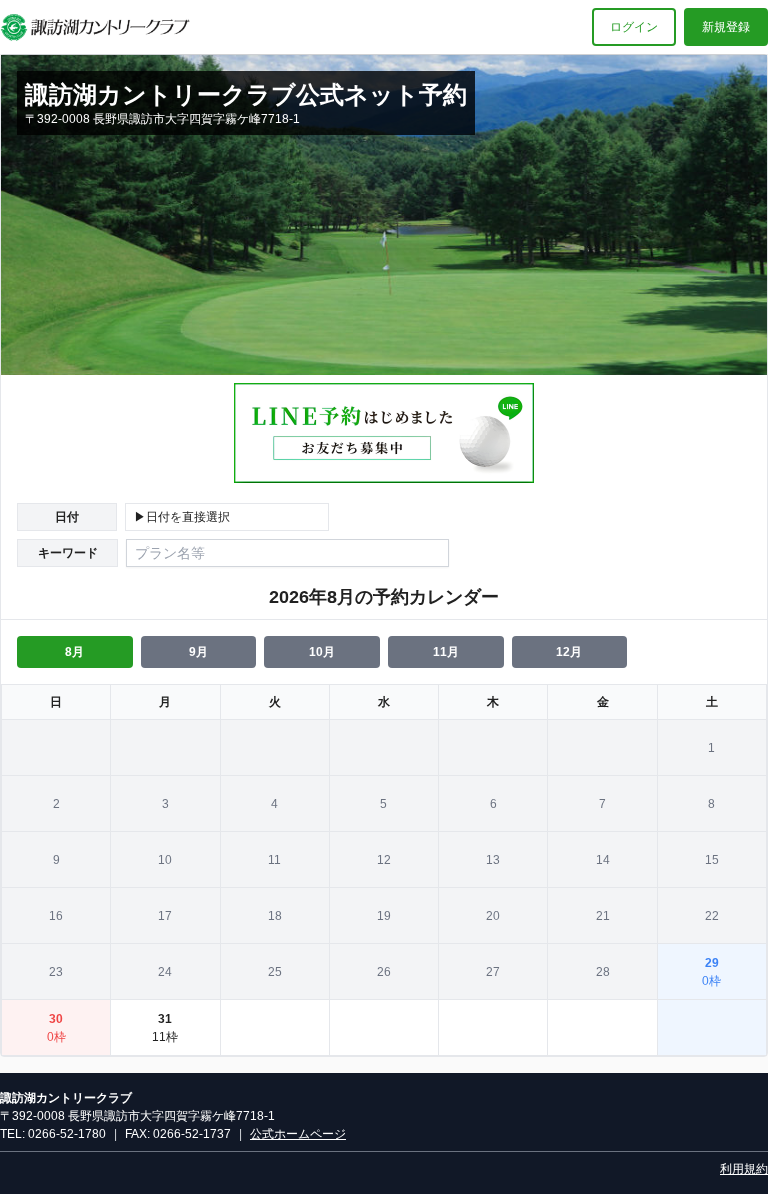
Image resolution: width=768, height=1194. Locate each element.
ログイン (634, 27)
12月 (569, 652)
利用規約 (744, 1169)
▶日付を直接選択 (182, 517)
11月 (446, 652)
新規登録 (726, 27)
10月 (322, 652)
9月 (198, 652)
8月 (74, 652)
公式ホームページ (298, 1134)
